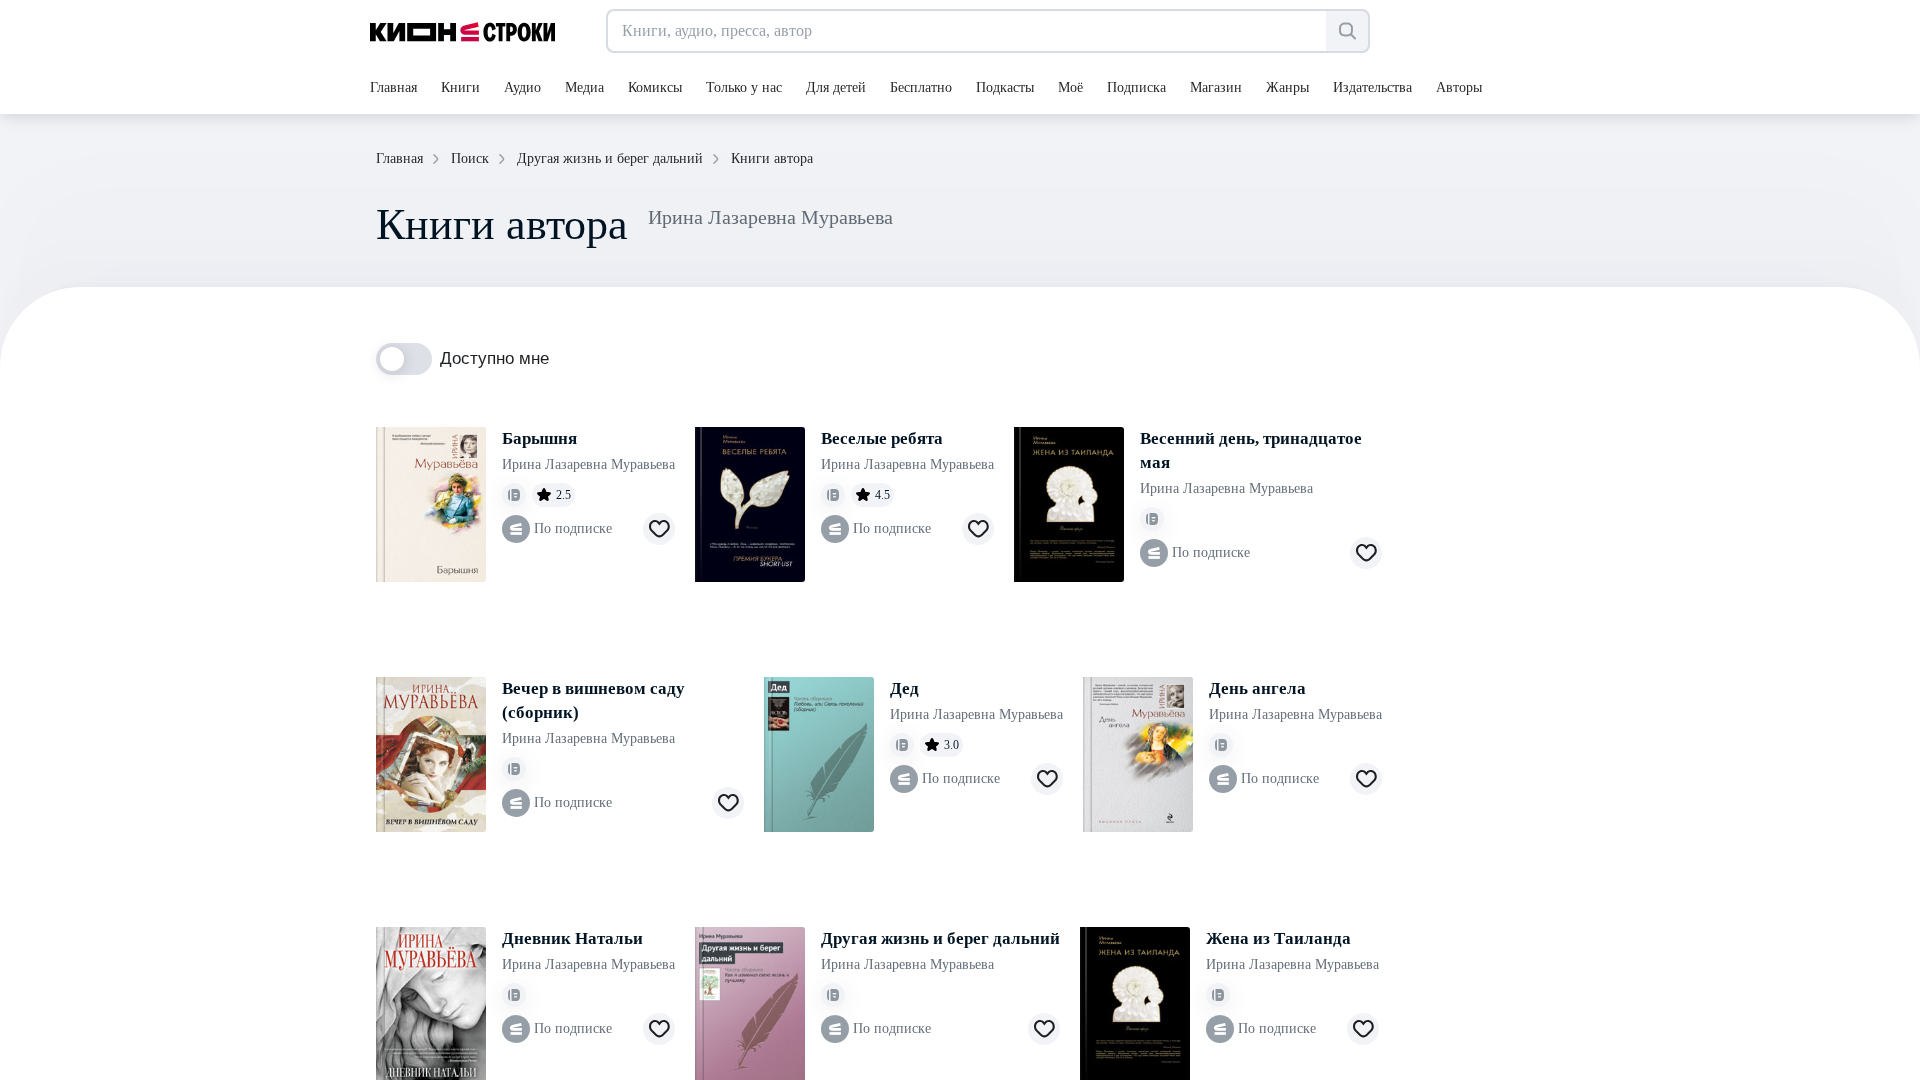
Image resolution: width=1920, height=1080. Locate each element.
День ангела (1257, 688)
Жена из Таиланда (1278, 938)
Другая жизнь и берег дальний (940, 938)
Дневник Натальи (572, 938)
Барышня (539, 438)
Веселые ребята (882, 438)
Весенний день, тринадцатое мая (1251, 450)
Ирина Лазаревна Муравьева (588, 464)
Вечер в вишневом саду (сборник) (593, 700)
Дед (904, 688)
